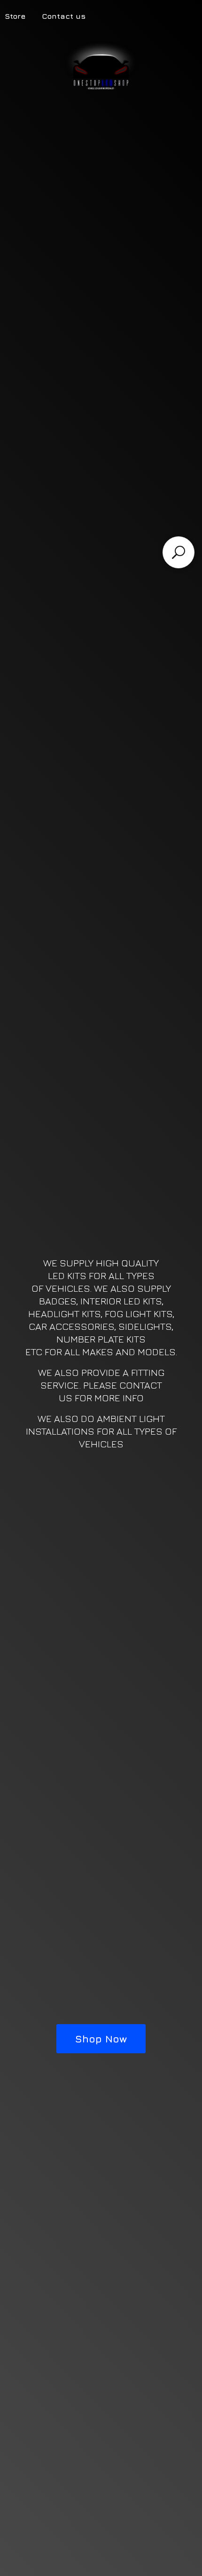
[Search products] (179, 552)
